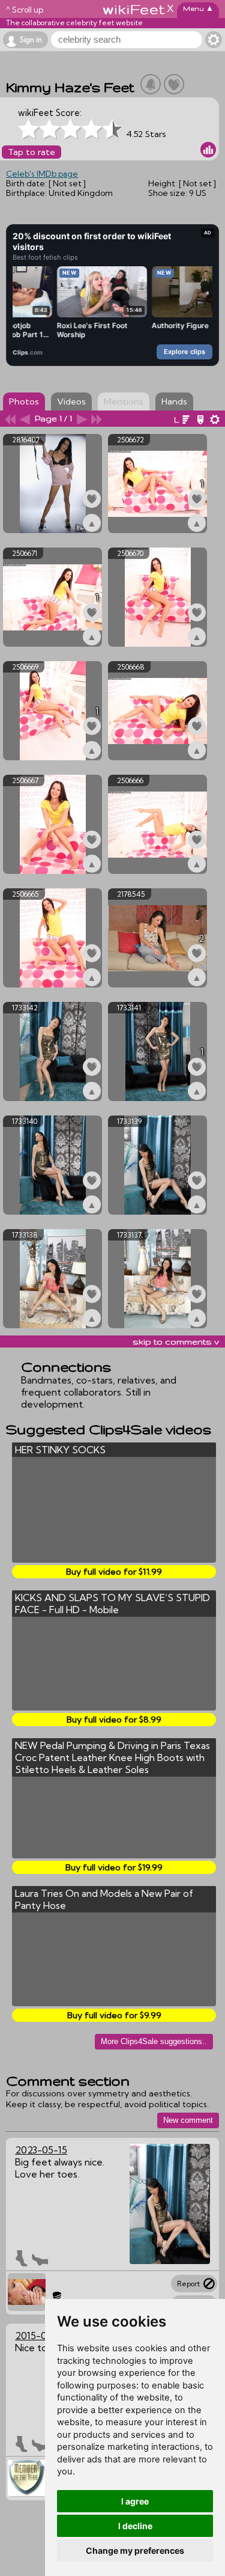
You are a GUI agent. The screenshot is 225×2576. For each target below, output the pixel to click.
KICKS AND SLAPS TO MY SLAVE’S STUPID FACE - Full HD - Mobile (112, 1604)
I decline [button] (135, 2526)
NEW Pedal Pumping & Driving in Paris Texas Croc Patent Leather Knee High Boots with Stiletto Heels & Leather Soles (112, 1757)
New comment (188, 2120)
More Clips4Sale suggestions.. (154, 2041)
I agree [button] (135, 2501)
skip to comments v (176, 1341)
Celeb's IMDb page (42, 174)
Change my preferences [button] (135, 2550)
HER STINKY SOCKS (60, 1450)
